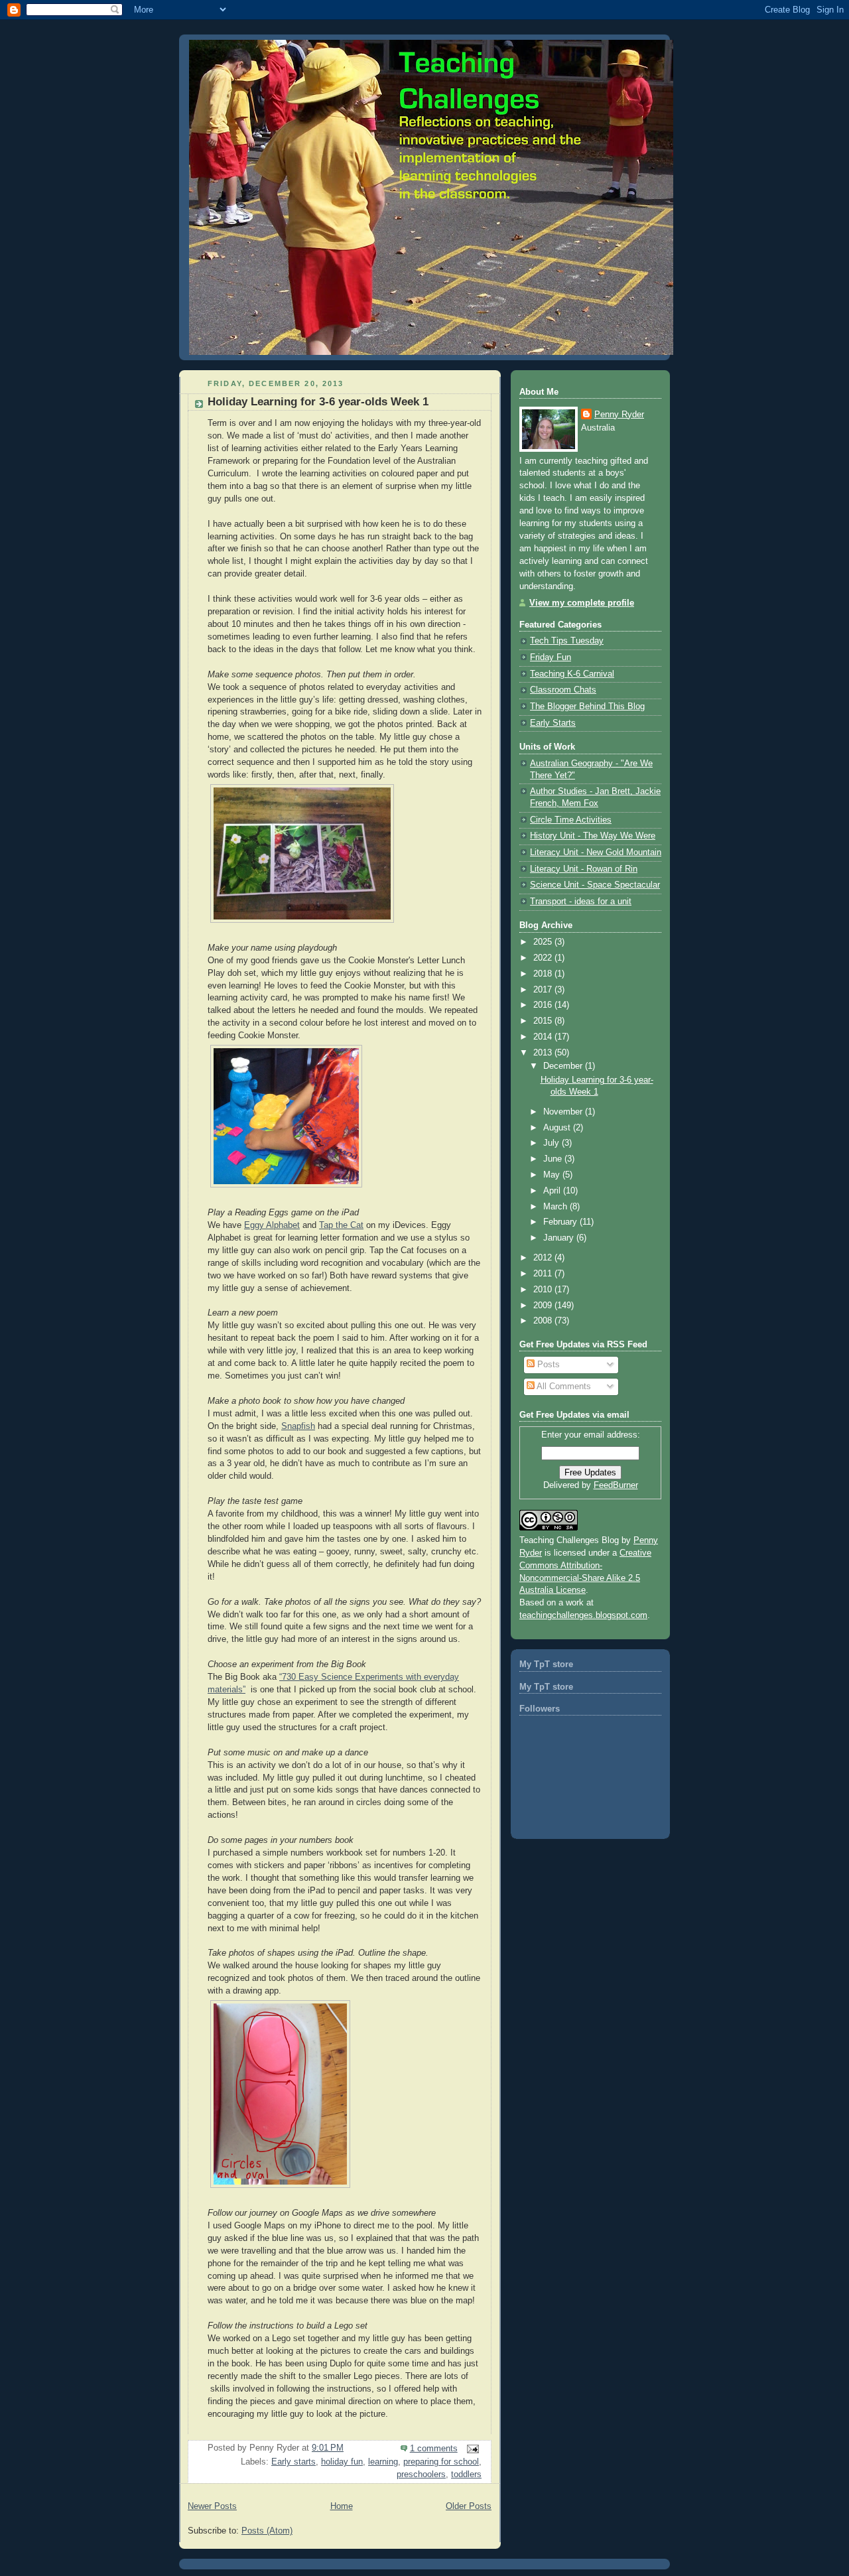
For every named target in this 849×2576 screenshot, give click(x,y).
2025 (544, 942)
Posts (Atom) (267, 2531)
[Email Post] (471, 2449)
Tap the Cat (341, 1225)
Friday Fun (551, 657)
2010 (544, 1290)
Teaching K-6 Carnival (572, 674)
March (556, 1207)
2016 (544, 1005)
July (553, 1143)
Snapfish (298, 1426)
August (558, 1128)
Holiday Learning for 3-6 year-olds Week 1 (318, 402)
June (554, 1159)
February (561, 1222)
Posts (547, 1365)
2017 (544, 990)
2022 (544, 958)
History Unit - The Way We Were (593, 836)
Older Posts (469, 2506)
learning (383, 2462)
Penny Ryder (619, 415)
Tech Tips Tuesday (567, 641)
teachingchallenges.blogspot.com (583, 1615)
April (553, 1191)
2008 (544, 1321)
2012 (544, 1258)
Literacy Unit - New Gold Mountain (596, 852)
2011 (544, 1274)
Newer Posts (212, 2506)
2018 (544, 974)
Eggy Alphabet (272, 1225)
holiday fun (342, 2462)
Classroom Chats (563, 690)
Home (342, 2506)
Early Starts (553, 723)
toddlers (466, 2474)
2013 (544, 1053)
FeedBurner (616, 1485)
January (560, 1238)
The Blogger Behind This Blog (587, 707)
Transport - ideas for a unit (581, 902)
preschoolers (421, 2474)
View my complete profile (582, 603)
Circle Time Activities (571, 820)
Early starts (294, 2462)
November (564, 1112)
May (553, 1175)
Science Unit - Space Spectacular (595, 885)
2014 (544, 1037)
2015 (544, 1021)
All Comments (563, 1387)
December (564, 1066)
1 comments (434, 2449)
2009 (544, 1306)
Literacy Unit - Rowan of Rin (584, 869)
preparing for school (441, 2462)
